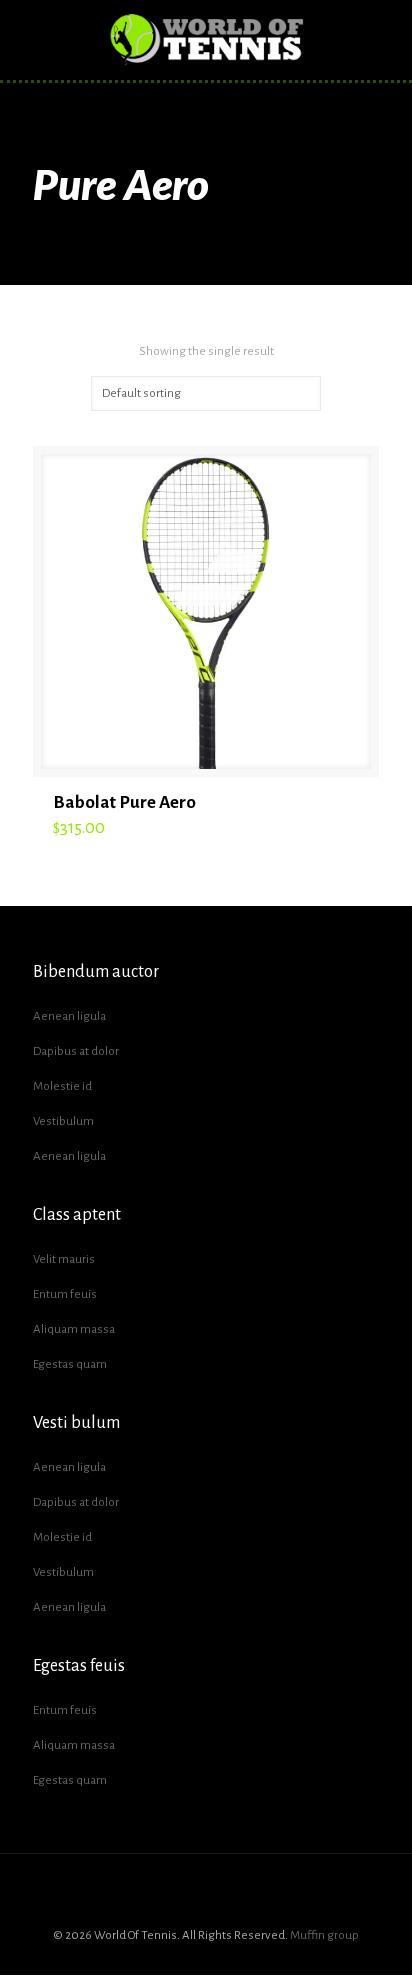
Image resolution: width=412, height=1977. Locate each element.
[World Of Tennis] (206, 40)
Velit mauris (64, 1259)
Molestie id (62, 1086)
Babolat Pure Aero (124, 802)
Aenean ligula (69, 1016)
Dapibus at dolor (76, 1051)
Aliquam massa (74, 1329)
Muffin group (324, 1935)
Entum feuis (65, 1294)
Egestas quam (70, 1364)
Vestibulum (63, 1121)
